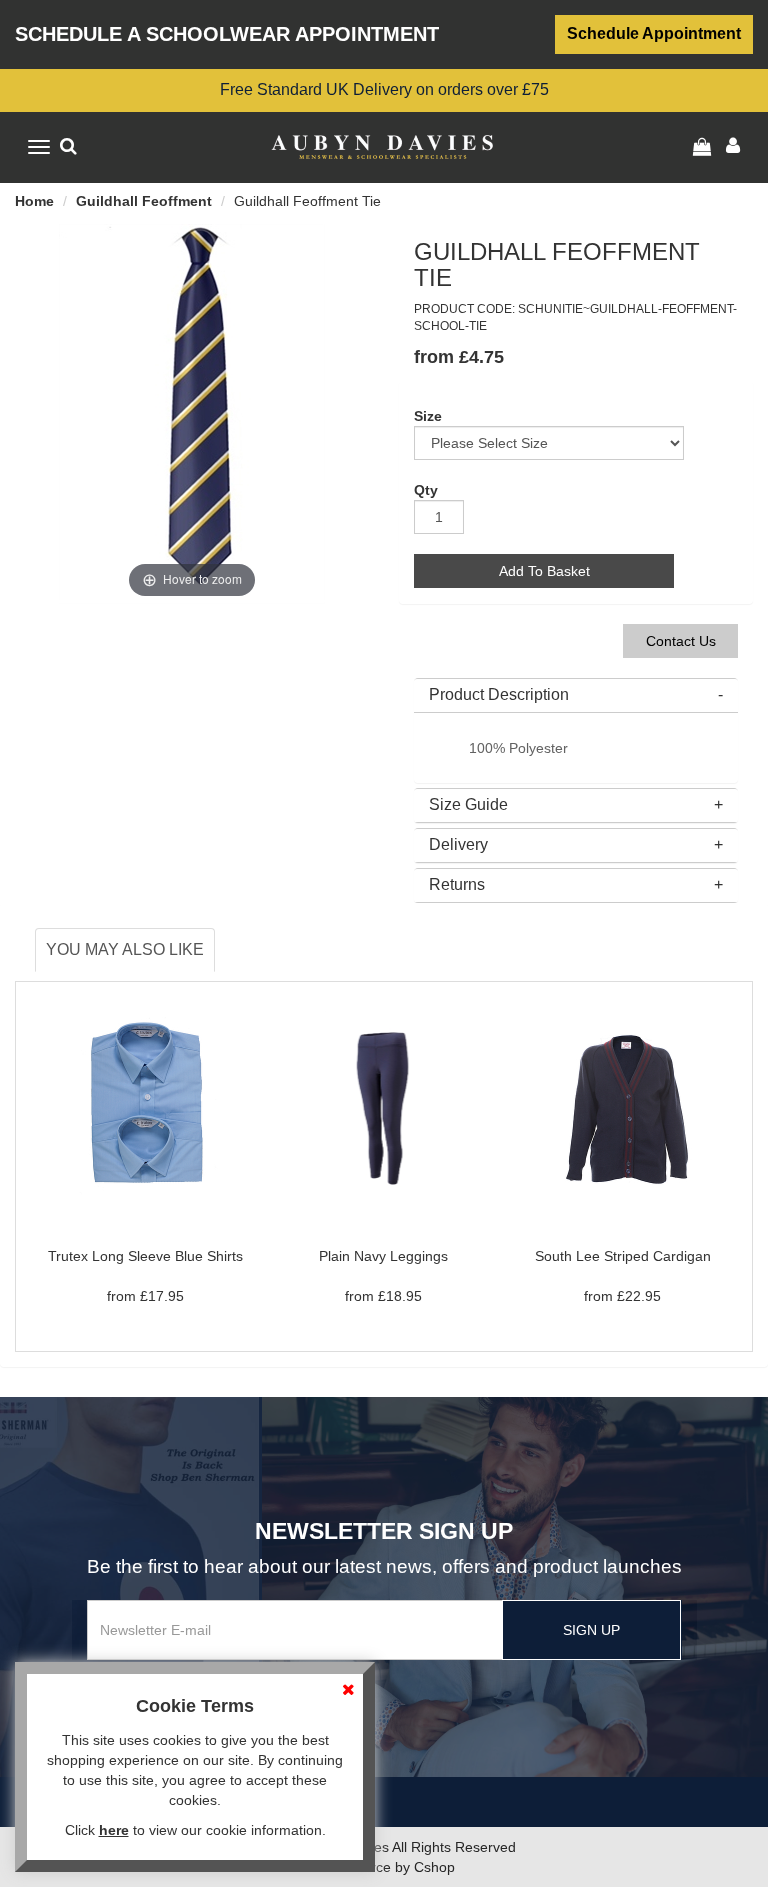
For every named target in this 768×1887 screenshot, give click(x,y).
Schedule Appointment (654, 33)
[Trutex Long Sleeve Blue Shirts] (145, 1105)
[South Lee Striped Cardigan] (623, 1105)
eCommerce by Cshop (384, 1867)
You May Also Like (125, 949)
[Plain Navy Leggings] (384, 1105)
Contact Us (681, 641)
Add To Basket (544, 571)
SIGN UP (591, 1630)
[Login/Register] (704, 147)
